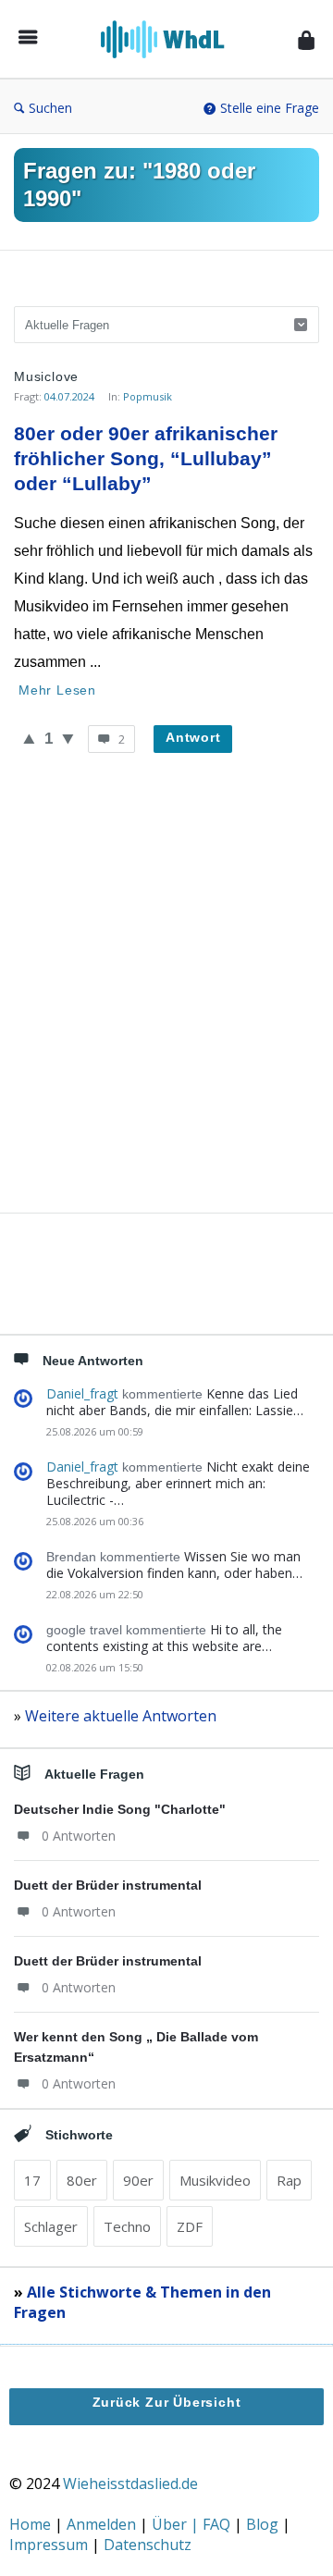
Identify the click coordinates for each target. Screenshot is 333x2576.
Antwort (193, 737)
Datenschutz (148, 2545)
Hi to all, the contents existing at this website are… (164, 1638)
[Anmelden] (306, 39)
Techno (127, 2226)
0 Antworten (79, 1836)
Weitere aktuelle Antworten (121, 1716)
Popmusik (148, 396)
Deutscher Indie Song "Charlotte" (120, 1809)
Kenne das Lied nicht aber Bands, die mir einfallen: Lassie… (175, 1402)
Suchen (50, 108)
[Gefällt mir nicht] (68, 738)
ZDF (190, 2226)
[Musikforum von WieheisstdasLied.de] (168, 39)
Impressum (50, 2545)
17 (32, 2180)
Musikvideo (215, 2180)
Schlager (51, 2226)
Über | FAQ (193, 2524)
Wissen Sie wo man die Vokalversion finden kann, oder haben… (174, 1565)
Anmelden (103, 2524)
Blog (264, 2524)
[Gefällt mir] (29, 738)
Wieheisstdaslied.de (130, 2484)
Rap (289, 2180)
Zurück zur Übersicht (167, 2402)
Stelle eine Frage (270, 108)
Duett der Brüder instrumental (108, 1885)
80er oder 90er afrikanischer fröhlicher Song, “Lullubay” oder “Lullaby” (148, 458)
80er (82, 2180)
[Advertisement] (166, 1005)
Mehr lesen (57, 690)
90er (138, 2180)
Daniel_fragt (82, 1393)
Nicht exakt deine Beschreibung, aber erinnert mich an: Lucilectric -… (178, 1483)
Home (32, 2524)
